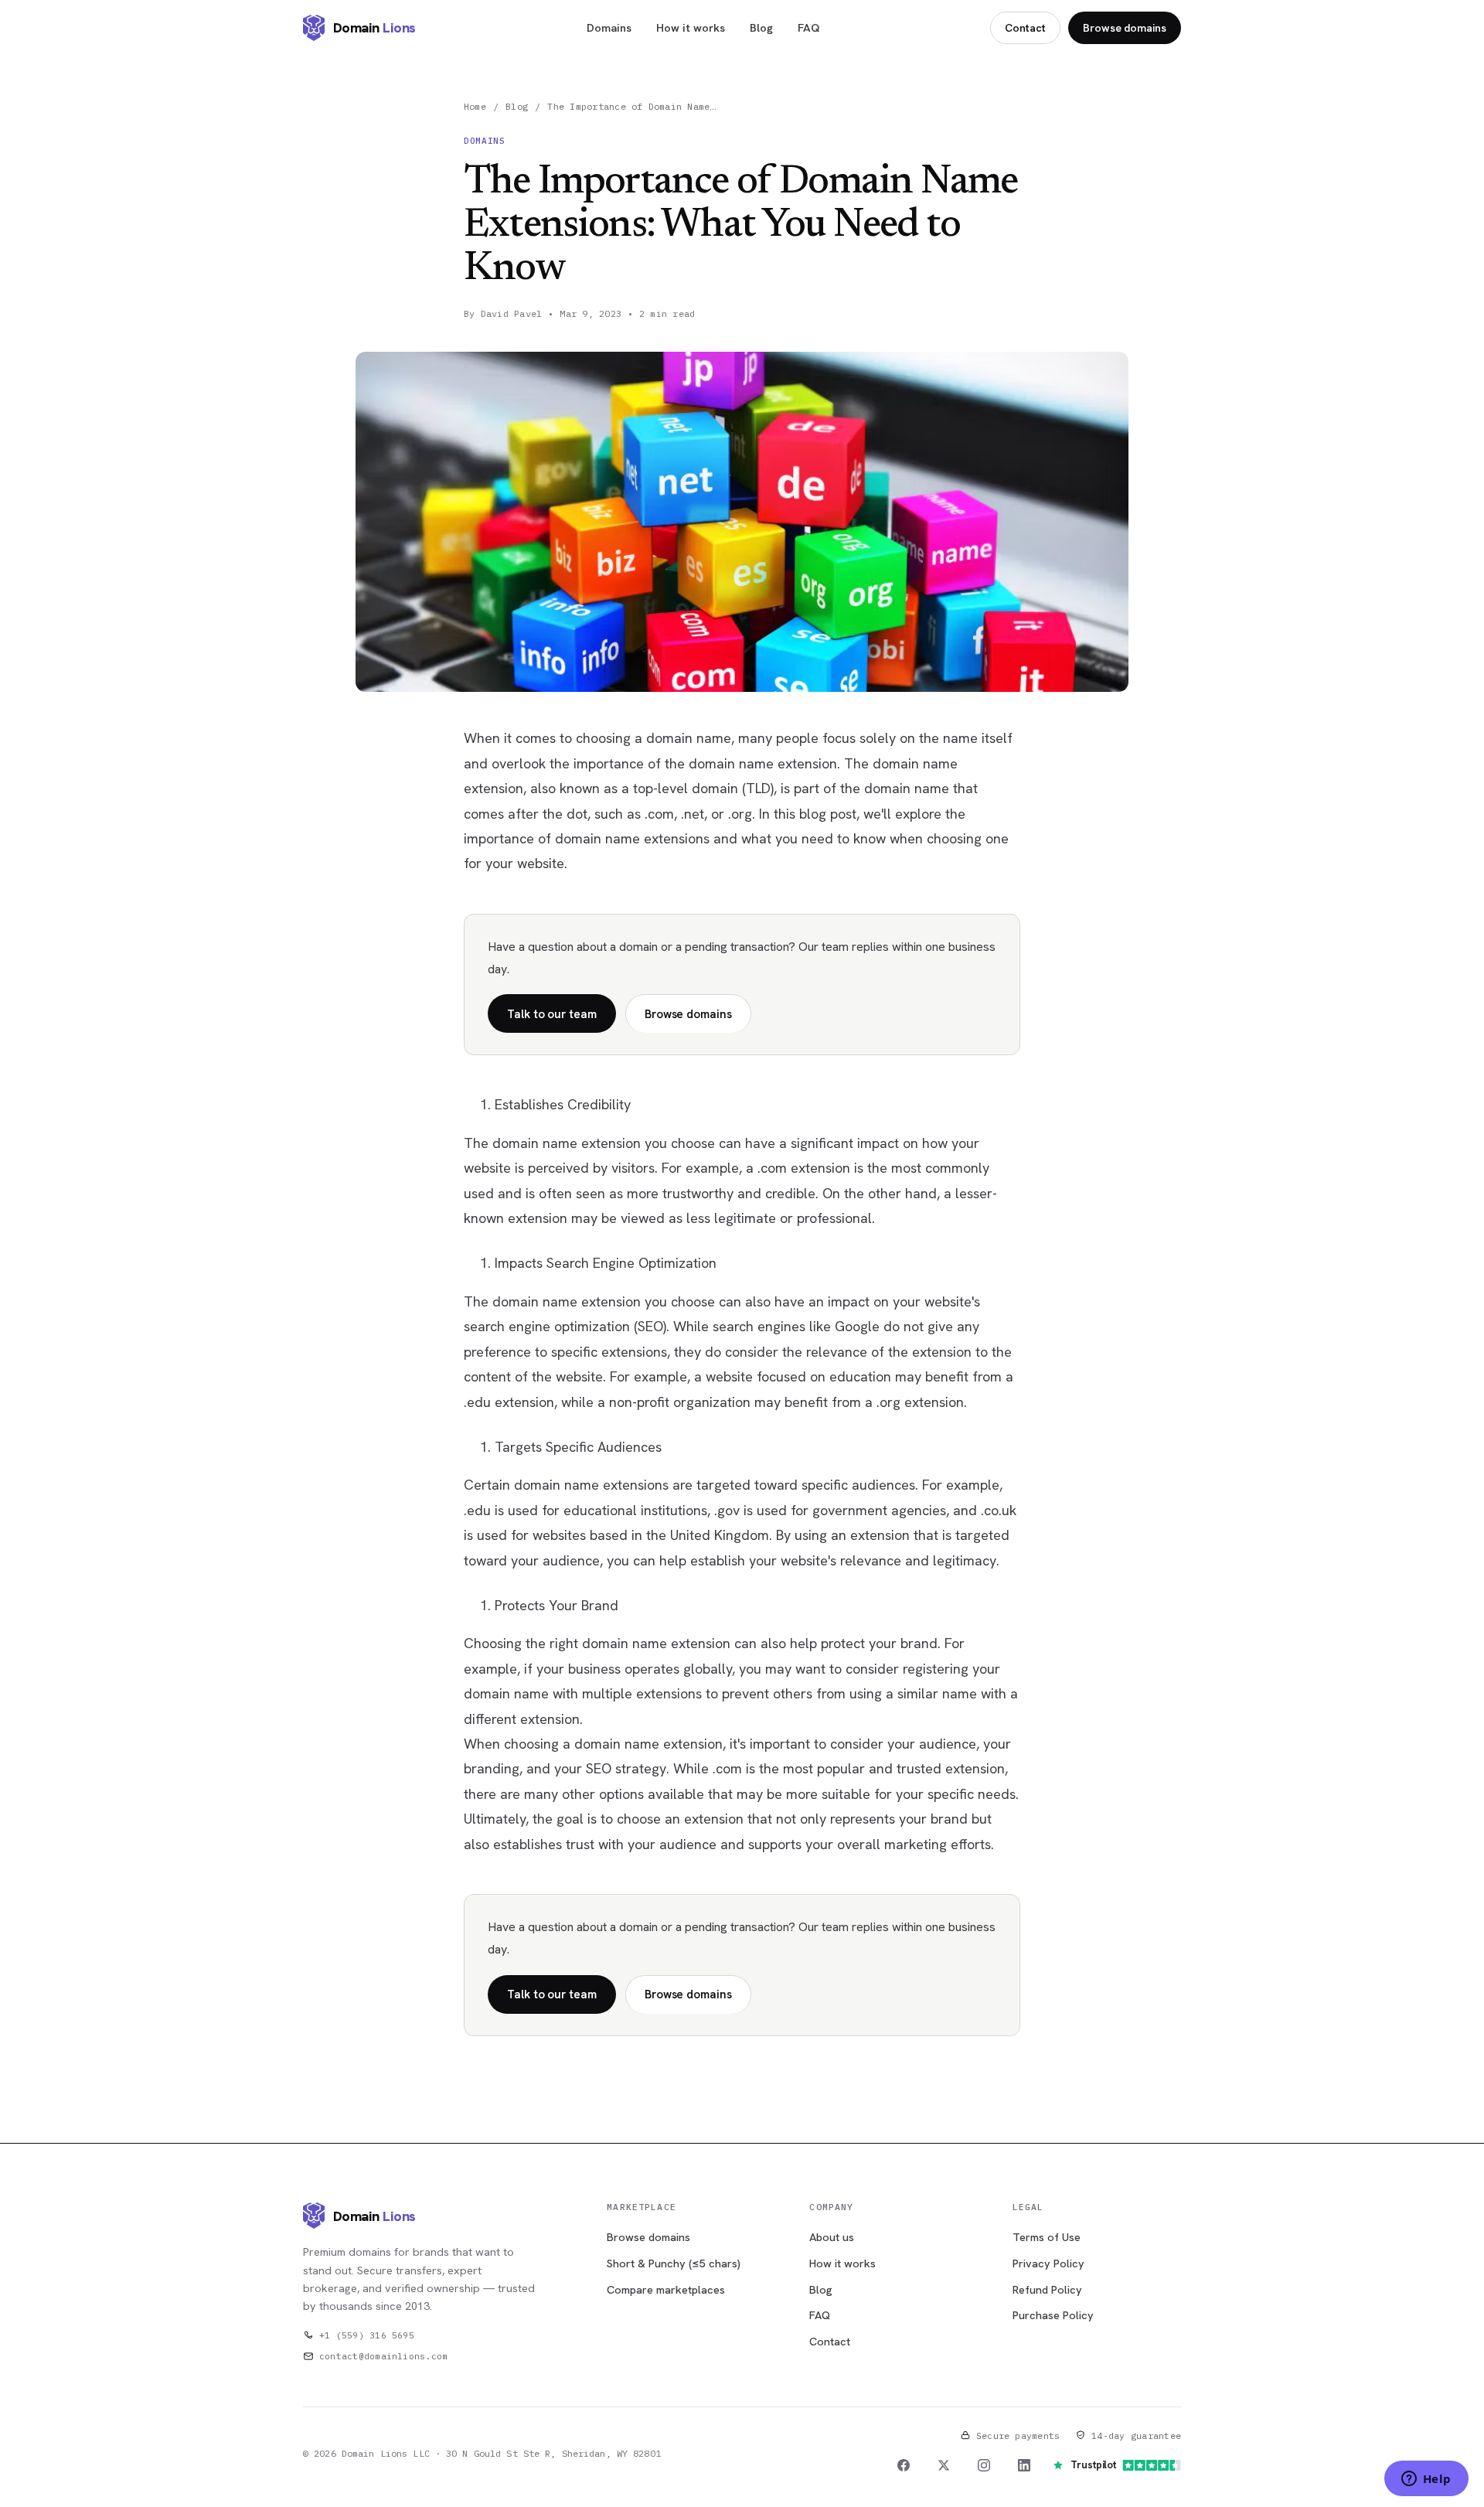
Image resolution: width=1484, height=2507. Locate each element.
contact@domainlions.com (383, 2356)
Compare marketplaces (666, 2289)
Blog (761, 27)
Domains (609, 27)
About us (832, 2237)
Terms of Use (1047, 2237)
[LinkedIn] (1024, 2465)
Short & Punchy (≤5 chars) (674, 2263)
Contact (1025, 28)
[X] (944, 2465)
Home (475, 106)
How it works (691, 27)
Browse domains (1125, 28)
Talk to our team (552, 1014)
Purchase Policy (1053, 2315)
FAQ (809, 27)
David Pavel (512, 313)
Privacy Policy (1048, 2263)
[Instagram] (984, 2465)
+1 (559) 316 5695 (367, 2335)
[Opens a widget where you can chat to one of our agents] (1426, 2480)
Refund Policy (1047, 2289)
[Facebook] (904, 2465)
